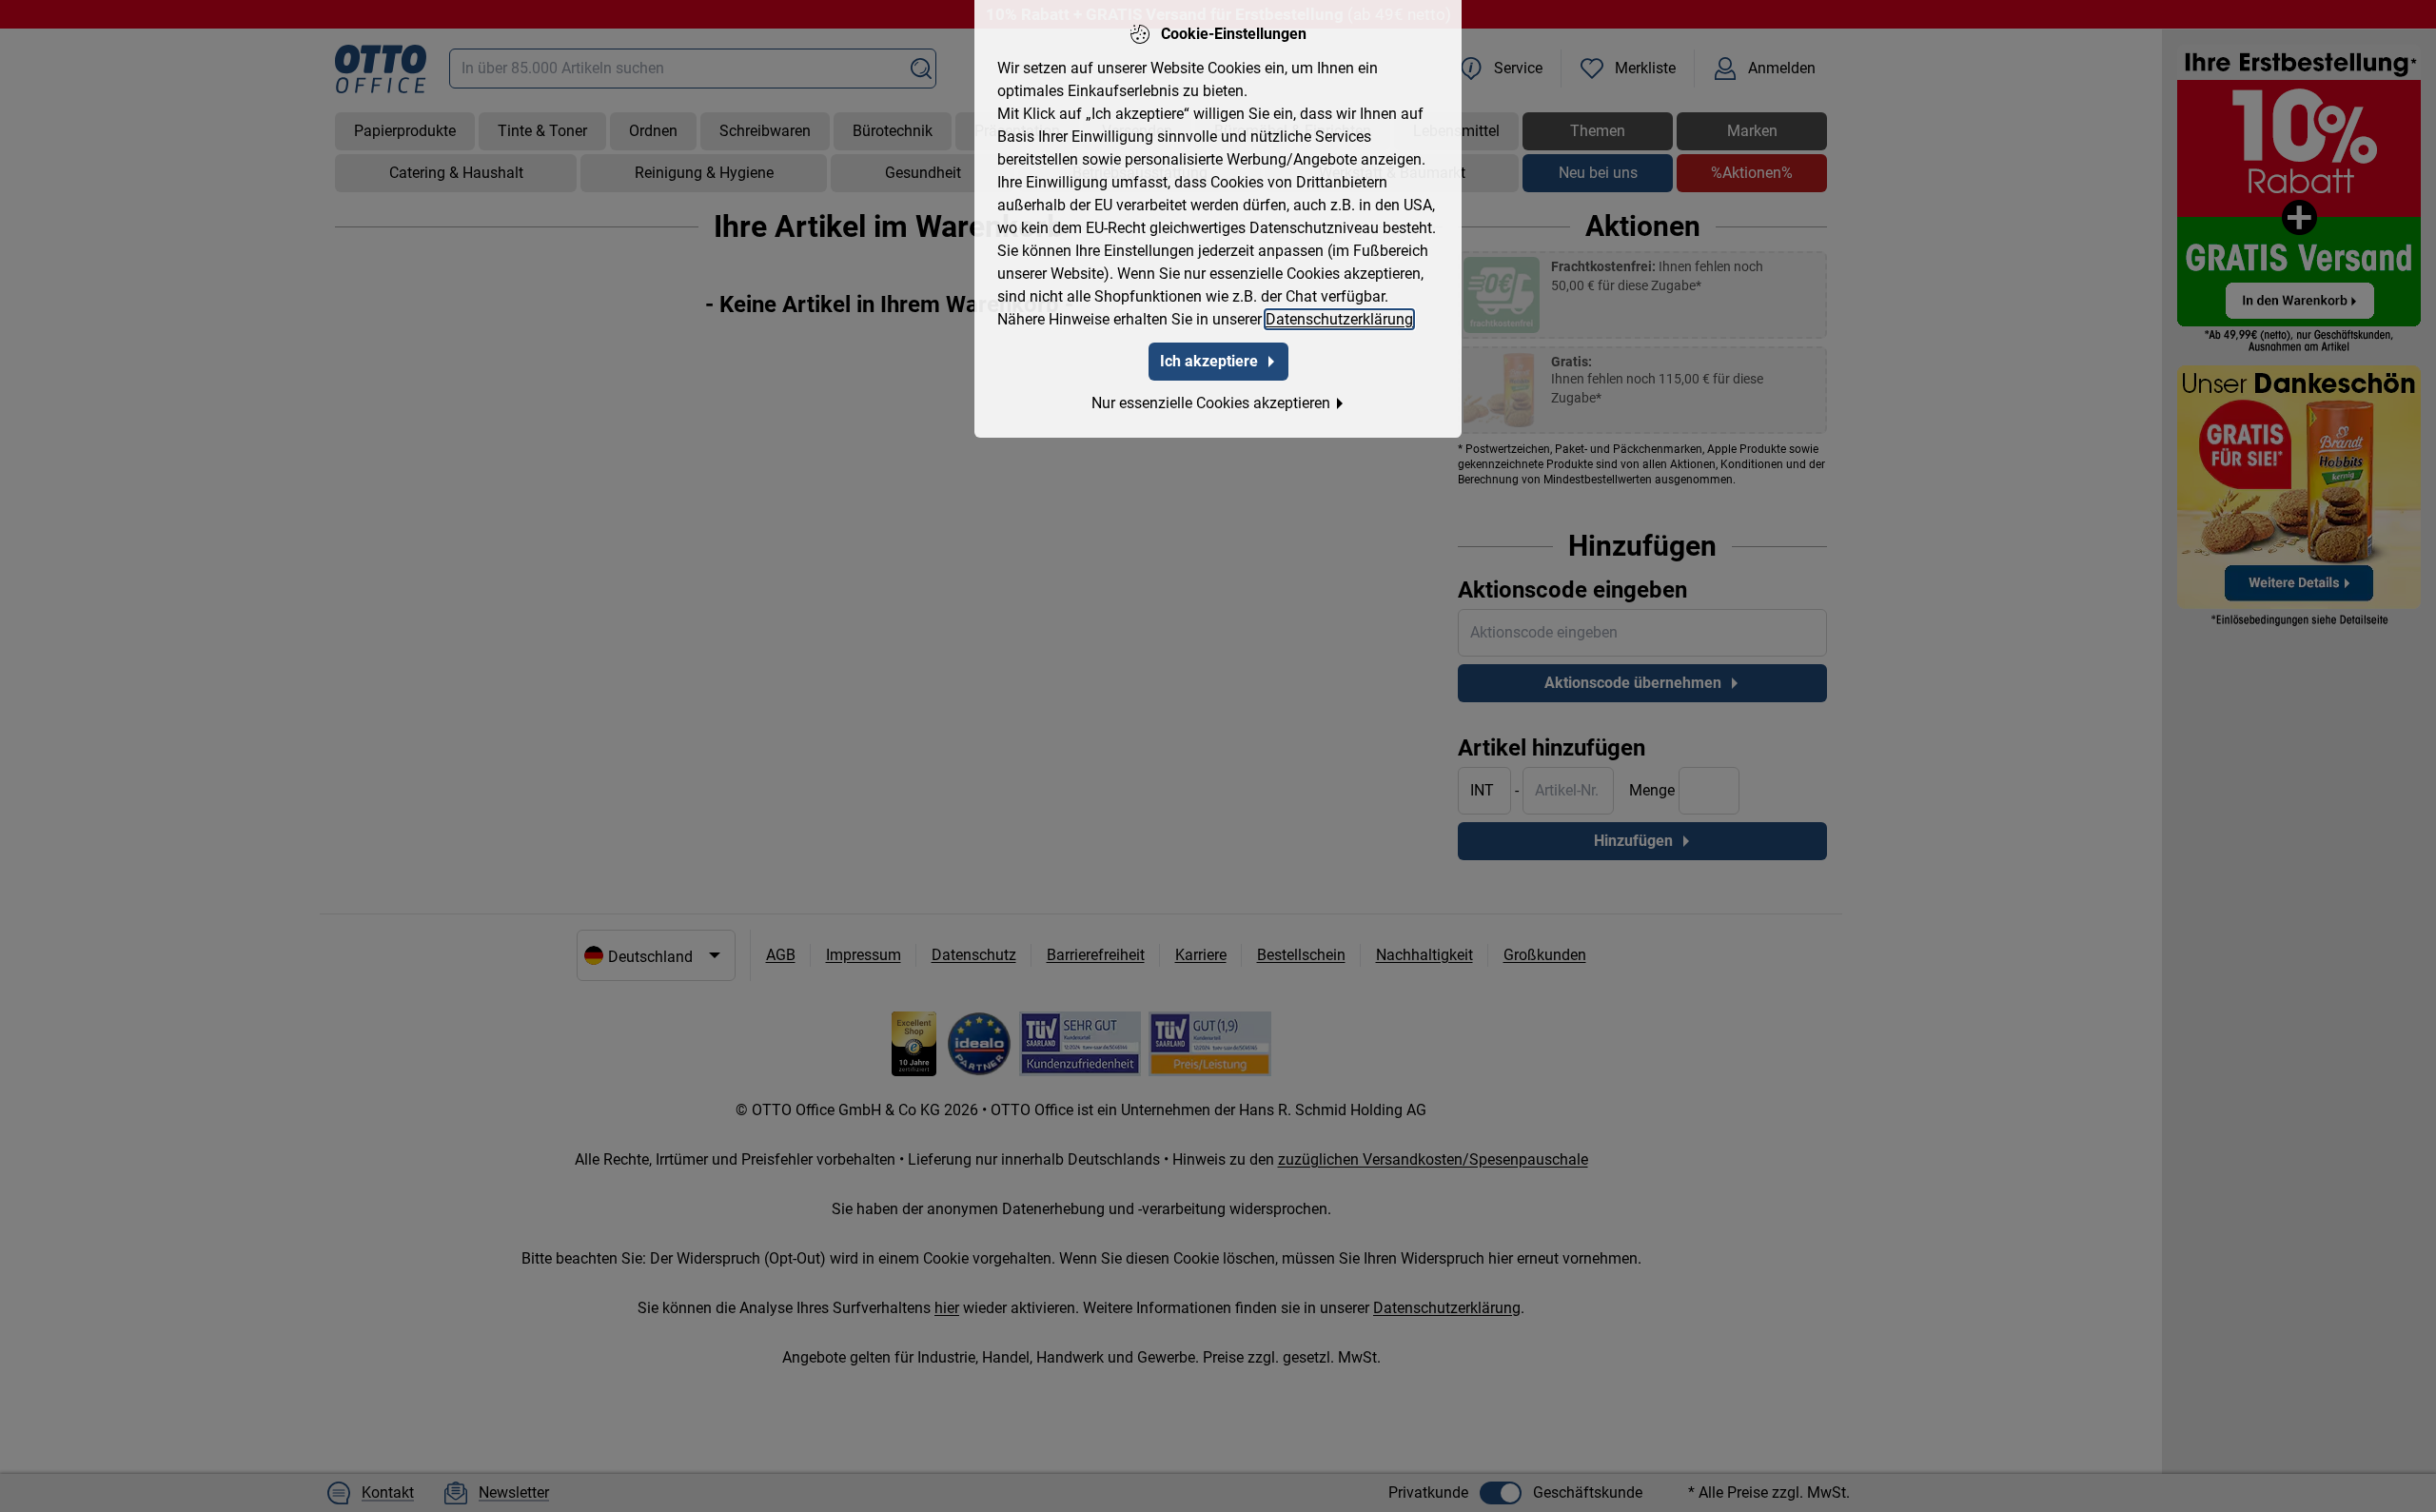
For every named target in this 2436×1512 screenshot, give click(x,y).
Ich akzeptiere (1209, 361)
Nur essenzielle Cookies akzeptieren (1211, 403)
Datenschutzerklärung (1339, 319)
